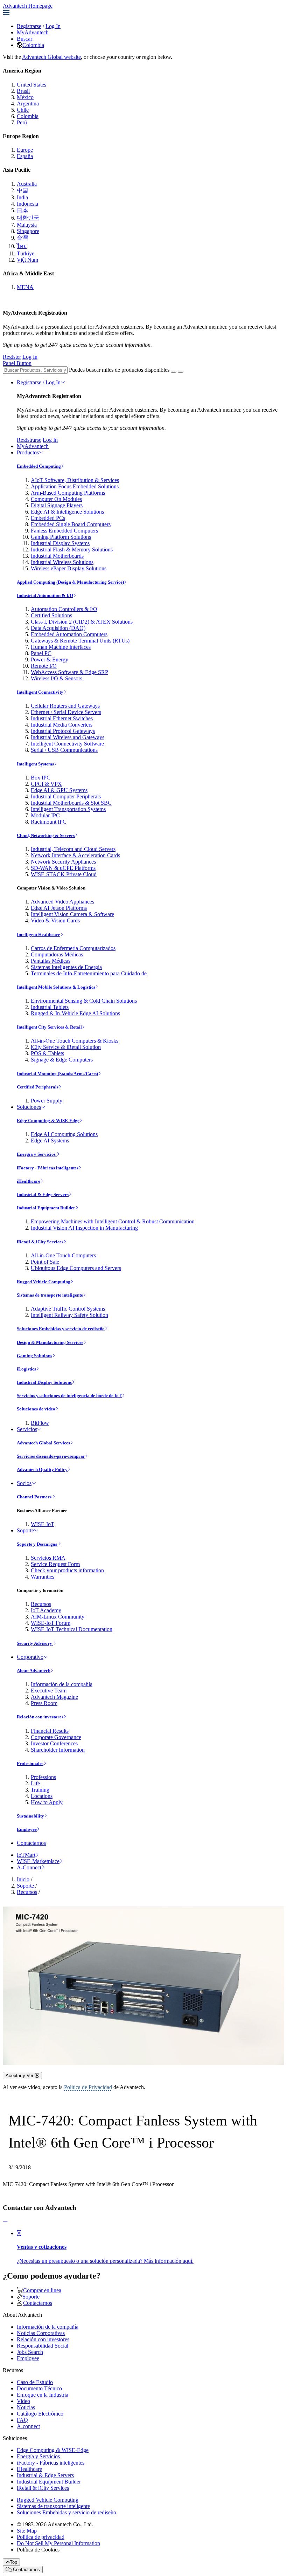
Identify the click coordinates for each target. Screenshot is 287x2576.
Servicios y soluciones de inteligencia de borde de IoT (69, 1396)
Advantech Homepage (28, 6)
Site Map (27, 2531)
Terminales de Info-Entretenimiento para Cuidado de (89, 973)
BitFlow (40, 1423)
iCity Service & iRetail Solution (66, 1047)
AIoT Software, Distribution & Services (75, 480)
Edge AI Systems (50, 1141)
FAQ (22, 2420)
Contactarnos (31, 1843)
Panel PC (41, 653)
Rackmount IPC (49, 822)
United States (31, 85)
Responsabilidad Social (43, 2346)
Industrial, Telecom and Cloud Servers (73, 849)
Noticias (26, 2407)
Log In (53, 26)
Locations (42, 1796)
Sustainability (30, 1816)
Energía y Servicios (37, 1154)
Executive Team (49, 1691)
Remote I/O (44, 666)
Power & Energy (50, 660)
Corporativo (30, 1657)
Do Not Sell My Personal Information (58, 2543)
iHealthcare (29, 1181)
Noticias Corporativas (41, 2333)
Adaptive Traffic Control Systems (68, 1309)
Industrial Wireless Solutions (62, 562)
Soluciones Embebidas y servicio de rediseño (61, 1329)
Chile (23, 110)
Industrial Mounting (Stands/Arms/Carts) (57, 1074)
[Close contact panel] (5, 2221)
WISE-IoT (43, 1524)
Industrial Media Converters (62, 725)
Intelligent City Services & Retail (49, 1027)
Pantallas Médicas (51, 961)
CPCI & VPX (46, 784)
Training (40, 1790)
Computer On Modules (56, 499)
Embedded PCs (48, 518)
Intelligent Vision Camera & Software (72, 914)
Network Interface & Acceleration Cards (75, 855)
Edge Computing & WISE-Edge (48, 1121)
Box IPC (41, 778)
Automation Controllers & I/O (64, 609)
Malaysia (27, 225)
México (25, 97)
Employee (27, 1829)
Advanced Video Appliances (62, 902)
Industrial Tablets (50, 1007)
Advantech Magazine (54, 1697)
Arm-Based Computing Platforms (68, 493)
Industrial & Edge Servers (43, 1194)
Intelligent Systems (35, 764)
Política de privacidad (41, 2537)
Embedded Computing (39, 466)
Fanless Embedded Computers (64, 531)
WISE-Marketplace (38, 1861)
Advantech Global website (51, 57)
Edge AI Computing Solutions (64, 1134)
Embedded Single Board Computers (71, 524)
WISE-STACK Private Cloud (64, 874)
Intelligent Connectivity (40, 692)
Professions (43, 1777)
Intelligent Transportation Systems (68, 809)
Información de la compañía (62, 1684)
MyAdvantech (33, 32)
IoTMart (26, 1855)
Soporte (25, 1530)
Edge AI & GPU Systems (59, 790)
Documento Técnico (39, 2388)
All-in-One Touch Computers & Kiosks (75, 1041)
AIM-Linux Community (58, 1617)
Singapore (28, 231)
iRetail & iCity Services (40, 1242)
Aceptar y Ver (20, 2076)
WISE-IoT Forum (51, 1623)
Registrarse (29, 26)
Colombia (33, 45)
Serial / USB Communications (64, 750)
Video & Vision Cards (55, 921)
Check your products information (67, 1570)
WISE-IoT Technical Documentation (72, 1629)
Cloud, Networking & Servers (46, 835)
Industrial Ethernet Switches (62, 718)
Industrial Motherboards (57, 556)
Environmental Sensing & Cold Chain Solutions (84, 1001)
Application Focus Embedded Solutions (75, 486)
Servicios (27, 1429)
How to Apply (47, 1802)
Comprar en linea (42, 2290)
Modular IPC (45, 815)
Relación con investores (40, 1717)
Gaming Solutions (34, 1356)
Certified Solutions (51, 615)
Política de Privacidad (88, 2087)
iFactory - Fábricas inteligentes (48, 1168)
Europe (25, 150)
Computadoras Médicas (57, 954)
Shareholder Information (58, 1750)
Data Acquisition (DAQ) (58, 628)
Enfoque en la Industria (43, 2395)
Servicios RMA (48, 1558)
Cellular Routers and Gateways (65, 706)
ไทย (22, 246)
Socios (24, 1483)
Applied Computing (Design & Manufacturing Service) (70, 582)
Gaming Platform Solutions (61, 537)
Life (35, 1783)
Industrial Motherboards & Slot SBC (71, 803)
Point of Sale (45, 1262)
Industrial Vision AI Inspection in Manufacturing (84, 1228)
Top (13, 2562)
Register (12, 357)
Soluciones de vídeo (36, 1409)
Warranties (43, 1577)
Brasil (23, 91)
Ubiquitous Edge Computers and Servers (76, 1268)
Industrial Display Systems (60, 543)
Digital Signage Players (57, 505)
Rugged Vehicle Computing (44, 1282)
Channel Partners (35, 1497)
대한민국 (28, 218)
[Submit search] (174, 372)
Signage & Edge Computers (62, 1060)
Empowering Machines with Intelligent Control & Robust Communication (113, 1221)
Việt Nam (27, 260)
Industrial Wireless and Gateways (68, 737)
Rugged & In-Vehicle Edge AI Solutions (75, 1013)
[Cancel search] (181, 372)
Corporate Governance (56, 1737)
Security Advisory (35, 1643)
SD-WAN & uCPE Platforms (63, 868)
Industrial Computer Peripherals (66, 796)
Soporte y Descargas (37, 1544)
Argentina (28, 104)
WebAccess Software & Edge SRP (69, 672)
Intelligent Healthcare (38, 935)
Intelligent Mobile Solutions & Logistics (56, 987)
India (22, 197)
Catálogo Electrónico (40, 2414)
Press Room (44, 1703)
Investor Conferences (54, 1743)
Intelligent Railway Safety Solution (69, 1315)
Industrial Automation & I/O (45, 595)
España (25, 156)
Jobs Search (30, 2352)
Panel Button (17, 363)
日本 (22, 210)
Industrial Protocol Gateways (63, 731)
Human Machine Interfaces (61, 647)
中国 (22, 190)
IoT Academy (46, 1610)
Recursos (41, 1604)
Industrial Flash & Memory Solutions (72, 549)
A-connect (28, 2426)
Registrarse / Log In (39, 382)
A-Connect (29, 1867)
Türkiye (26, 253)
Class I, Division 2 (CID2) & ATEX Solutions (82, 622)
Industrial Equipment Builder (46, 1208)
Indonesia (27, 204)
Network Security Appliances (63, 862)
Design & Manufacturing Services (50, 1342)
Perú (22, 122)
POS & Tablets (47, 1053)
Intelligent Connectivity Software (67, 744)
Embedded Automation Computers (69, 634)
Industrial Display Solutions (44, 1382)
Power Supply (47, 1101)
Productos (28, 452)
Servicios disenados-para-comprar (51, 1456)
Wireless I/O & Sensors (57, 678)
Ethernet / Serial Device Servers (66, 712)
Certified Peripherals (38, 1087)
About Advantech (34, 1671)
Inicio (23, 1879)
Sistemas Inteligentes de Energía (66, 967)
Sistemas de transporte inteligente (50, 1295)
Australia (27, 184)
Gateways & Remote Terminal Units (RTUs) (80, 641)
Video (23, 2401)
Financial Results (50, 1731)
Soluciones (29, 1107)
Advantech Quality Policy (42, 1469)
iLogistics (26, 1369)
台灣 (22, 238)
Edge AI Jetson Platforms (59, 908)
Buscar (24, 39)
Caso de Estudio (35, 2382)
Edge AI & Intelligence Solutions (67, 512)
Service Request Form (55, 1564)
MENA (25, 287)
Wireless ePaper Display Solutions (69, 568)
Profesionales (30, 1763)
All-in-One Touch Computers (63, 1255)
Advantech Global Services (43, 1443)
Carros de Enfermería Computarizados (73, 948)
